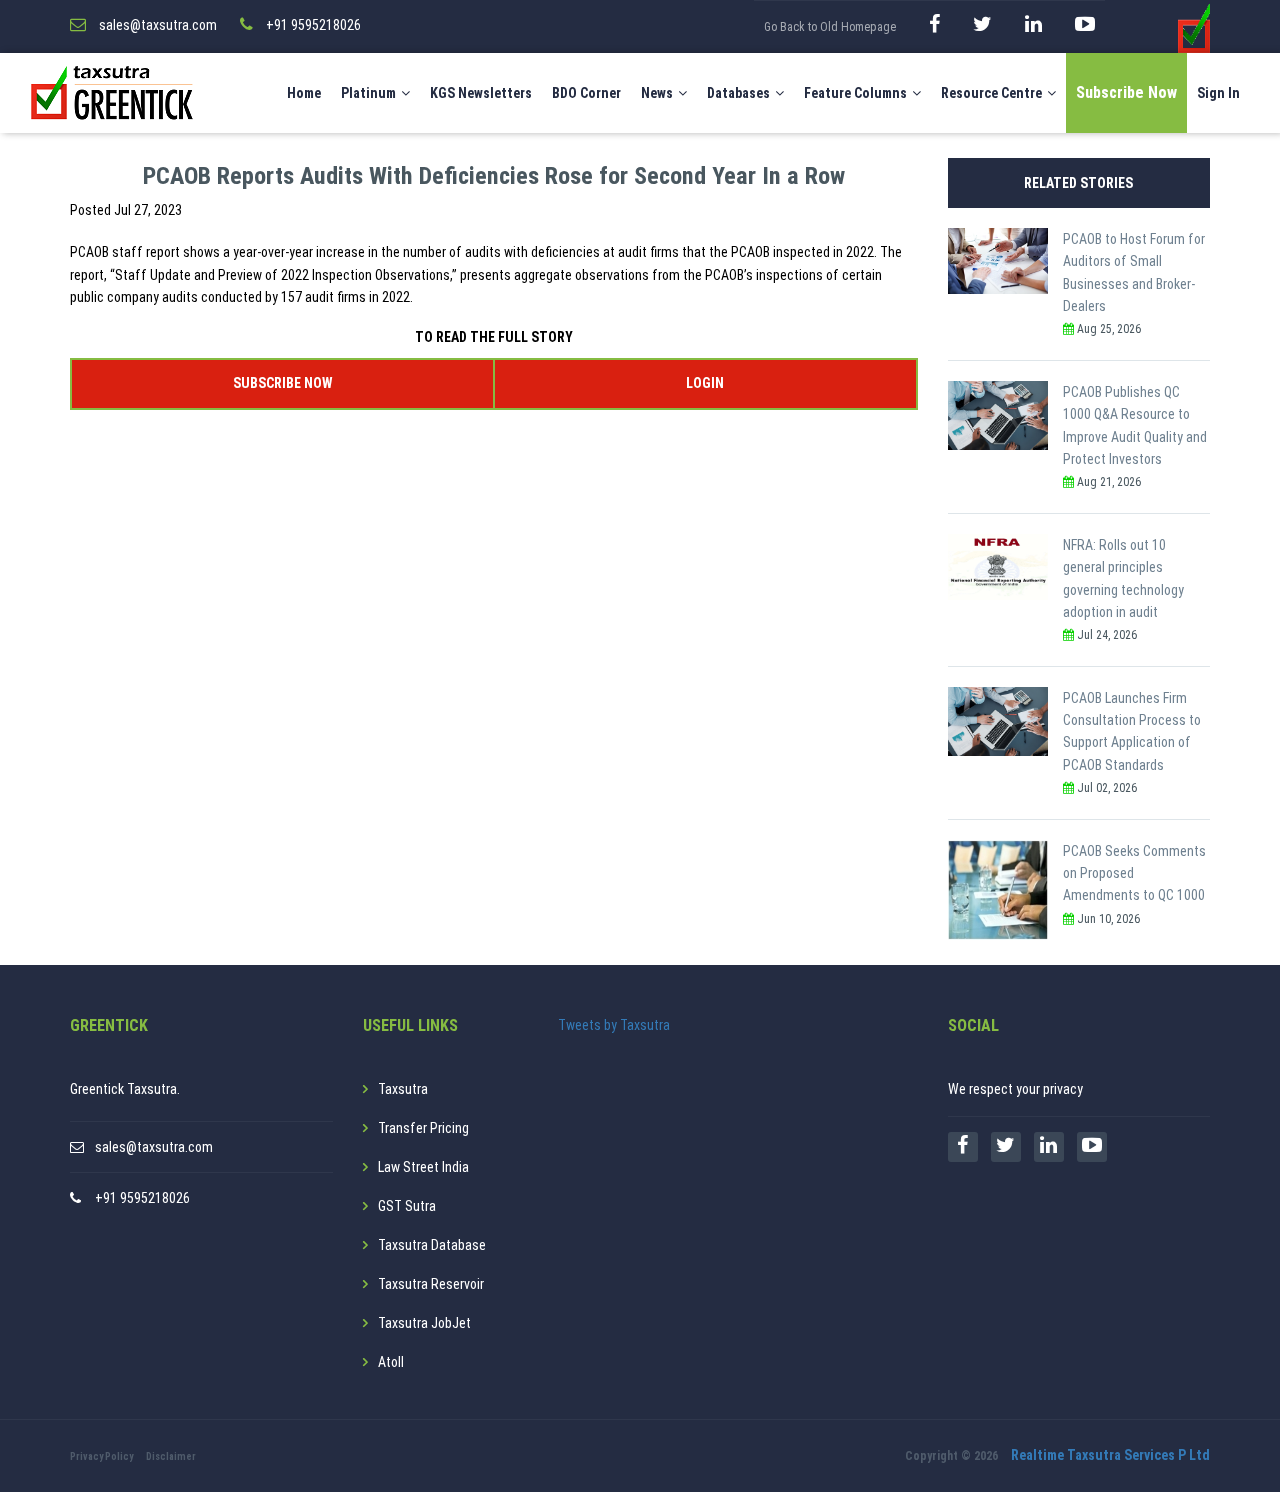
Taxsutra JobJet (424, 1323)
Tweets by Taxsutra (614, 1025)
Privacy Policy (101, 1456)
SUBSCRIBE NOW (282, 383)
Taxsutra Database (432, 1245)
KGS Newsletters (481, 93)
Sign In (1218, 93)
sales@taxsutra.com (154, 1147)
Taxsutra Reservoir (431, 1284)
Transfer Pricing (423, 1128)
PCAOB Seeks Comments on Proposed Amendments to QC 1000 (1134, 873)
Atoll (391, 1362)
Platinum (368, 93)
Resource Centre (991, 93)
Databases (738, 93)
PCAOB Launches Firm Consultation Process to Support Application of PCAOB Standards (1132, 731)
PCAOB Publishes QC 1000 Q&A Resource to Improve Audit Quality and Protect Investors (1135, 425)
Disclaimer (171, 1456)
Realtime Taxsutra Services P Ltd (1110, 1455)
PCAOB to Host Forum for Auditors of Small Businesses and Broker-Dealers (1134, 272)
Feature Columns (855, 93)
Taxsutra (403, 1089)
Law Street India (423, 1167)
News (657, 93)
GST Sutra (407, 1206)
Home (304, 93)
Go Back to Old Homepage (830, 27)
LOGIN (705, 383)
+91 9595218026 (142, 1198)
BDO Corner (586, 93)
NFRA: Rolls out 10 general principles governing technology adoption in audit (1123, 578)
